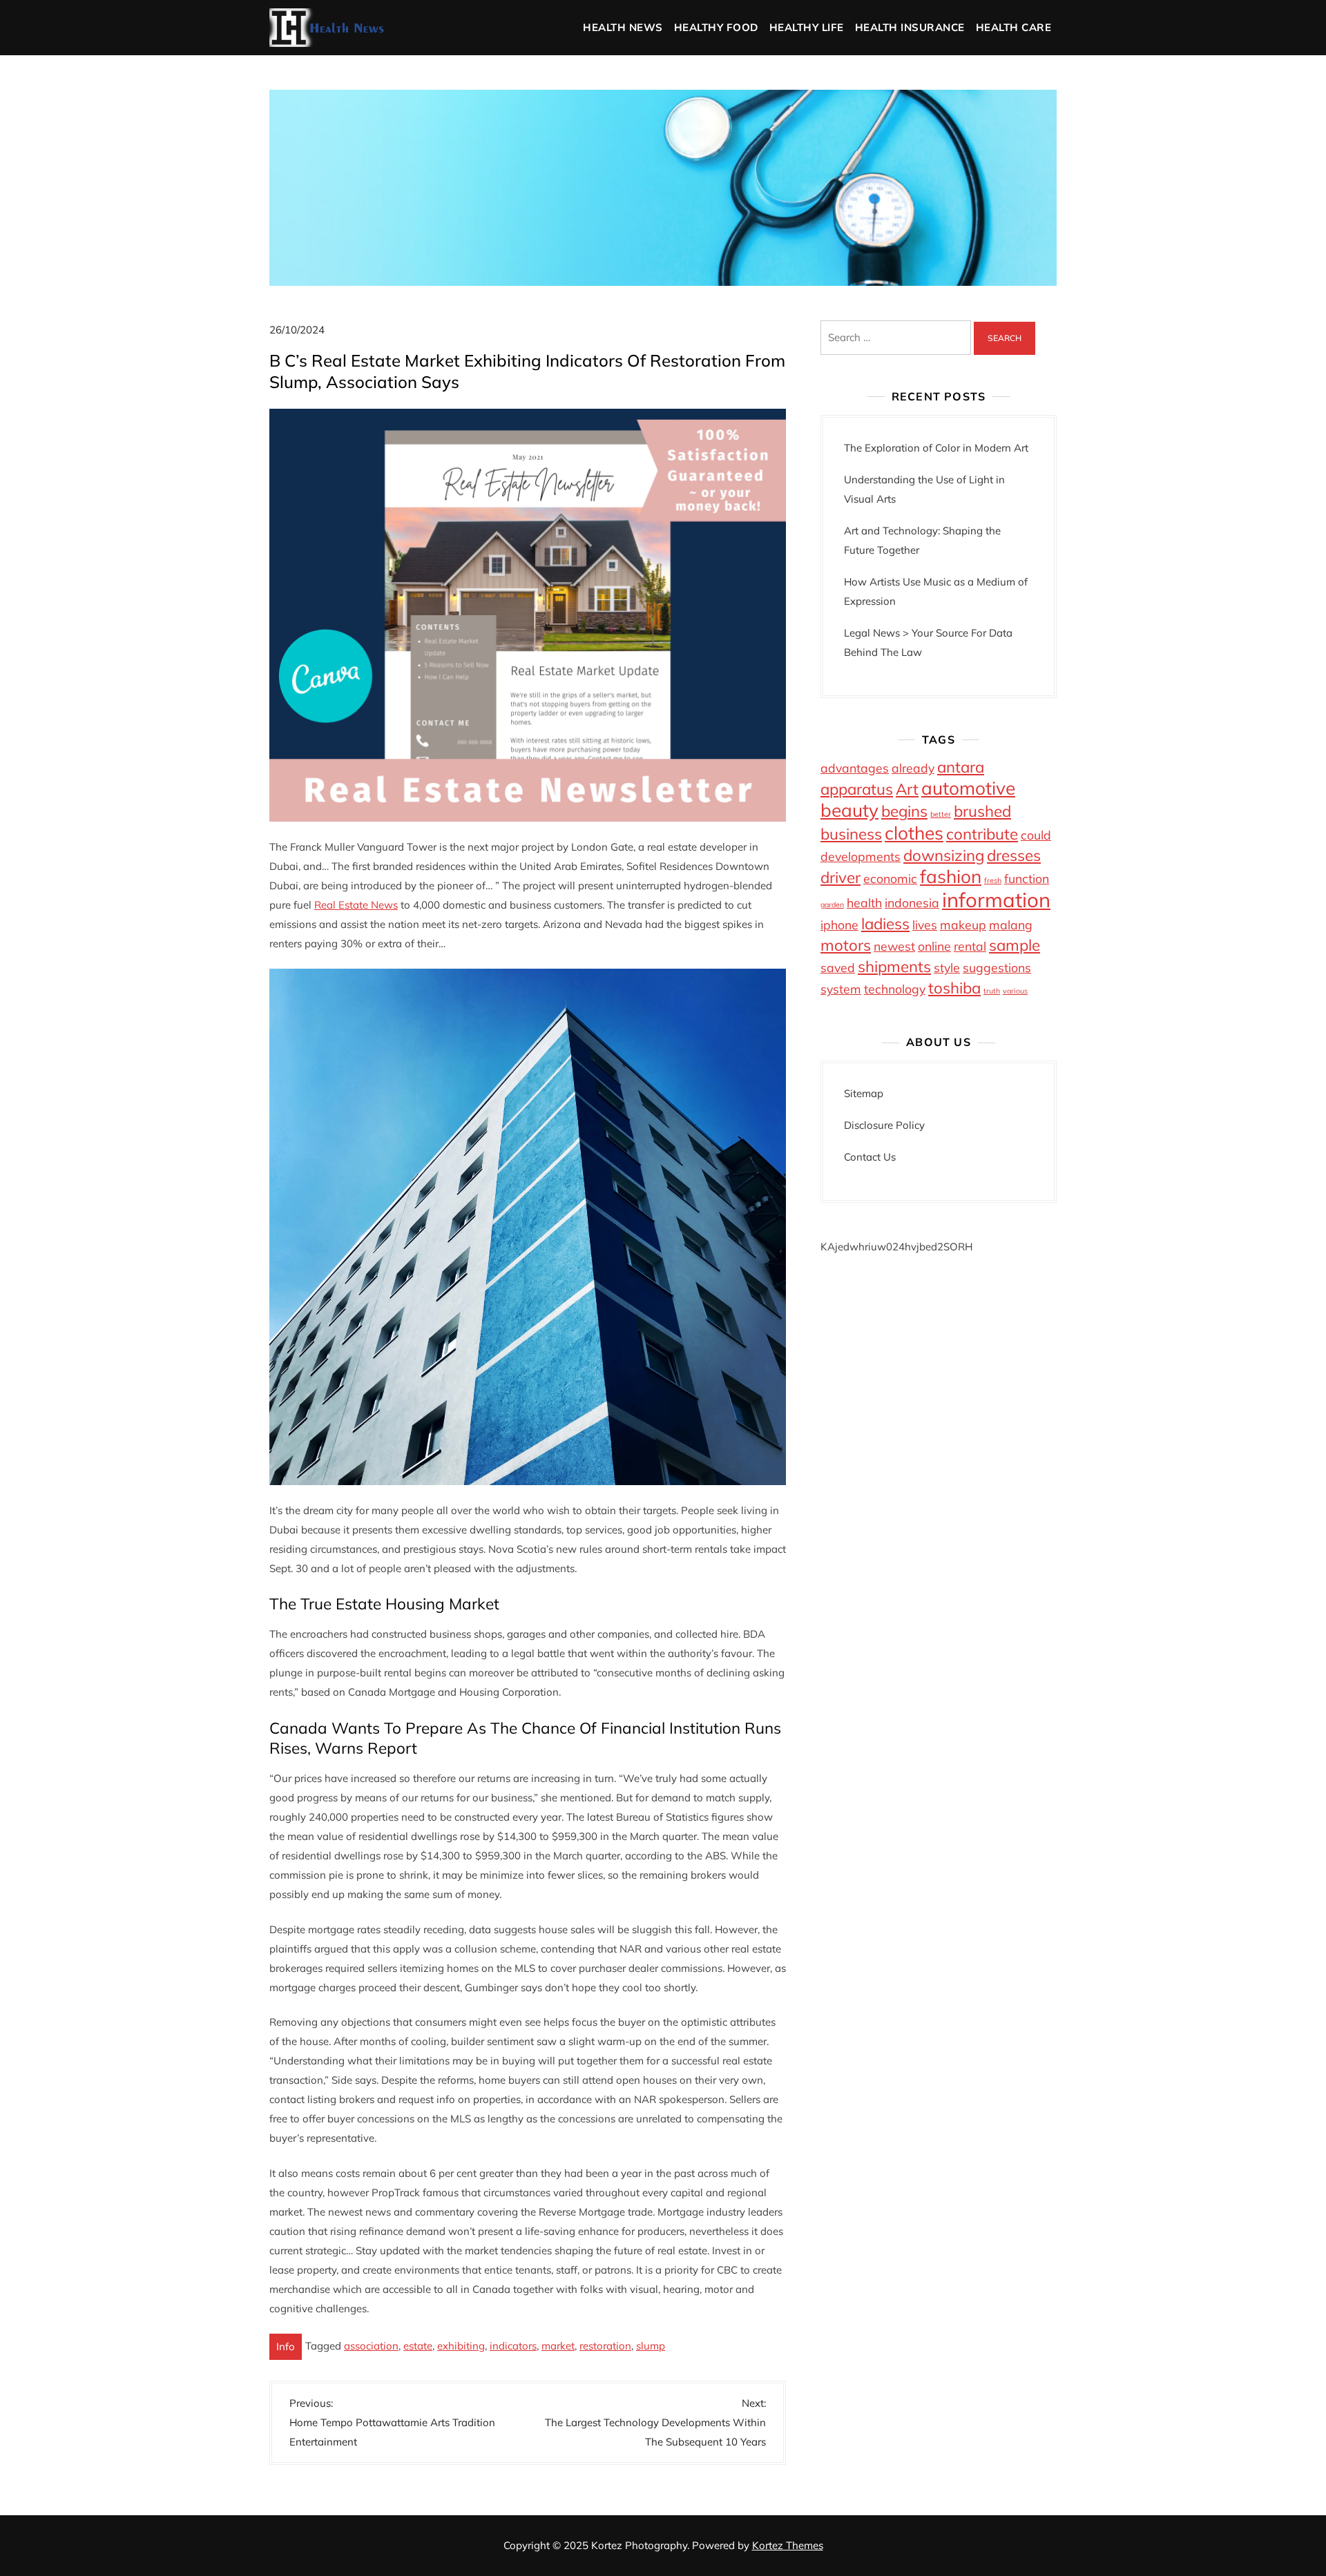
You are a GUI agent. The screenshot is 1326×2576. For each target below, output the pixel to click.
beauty (849, 810)
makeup (963, 924)
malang (1011, 924)
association (371, 2346)
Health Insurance (910, 27)
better (941, 814)
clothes (914, 833)
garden (832, 904)
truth (992, 991)
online (934, 946)
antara (961, 767)
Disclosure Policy (884, 1125)
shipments (894, 967)
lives (925, 924)
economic (890, 878)
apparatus (857, 789)
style (947, 967)
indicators (513, 2346)
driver (840, 878)
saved (838, 967)
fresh (993, 880)
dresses (1014, 855)
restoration (605, 2346)
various (1015, 991)
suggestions (997, 967)
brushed (982, 811)
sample (1015, 945)
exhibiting (461, 2346)
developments (861, 856)
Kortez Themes (788, 2545)
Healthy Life (807, 27)
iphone (839, 924)
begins (904, 811)
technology (895, 989)
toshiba (954, 988)
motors (846, 945)
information (996, 900)
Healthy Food (716, 27)
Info (286, 2346)
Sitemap (864, 1093)
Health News (623, 27)
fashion (951, 877)
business (851, 834)
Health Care (1014, 27)
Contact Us (870, 1157)
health (864, 902)
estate (418, 2346)
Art (907, 789)
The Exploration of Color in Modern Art (936, 448)
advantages (855, 768)
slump (651, 2346)
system (841, 989)
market (558, 2346)
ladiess (885, 924)
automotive (968, 788)
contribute (982, 834)
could (1036, 835)
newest (894, 946)
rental (970, 946)
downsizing (944, 855)
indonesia (912, 902)
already (913, 768)
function (1027, 878)
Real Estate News (356, 905)
